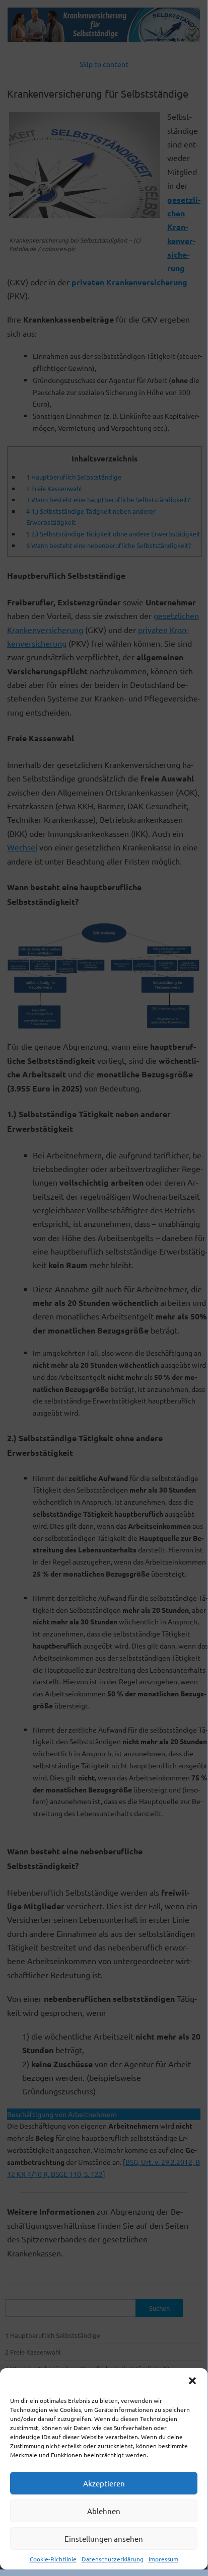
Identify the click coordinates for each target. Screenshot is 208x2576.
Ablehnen (104, 2511)
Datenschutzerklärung (113, 2559)
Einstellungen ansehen (104, 2539)
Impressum (163, 2559)
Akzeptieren (104, 2483)
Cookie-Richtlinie (53, 2559)
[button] (192, 2381)
